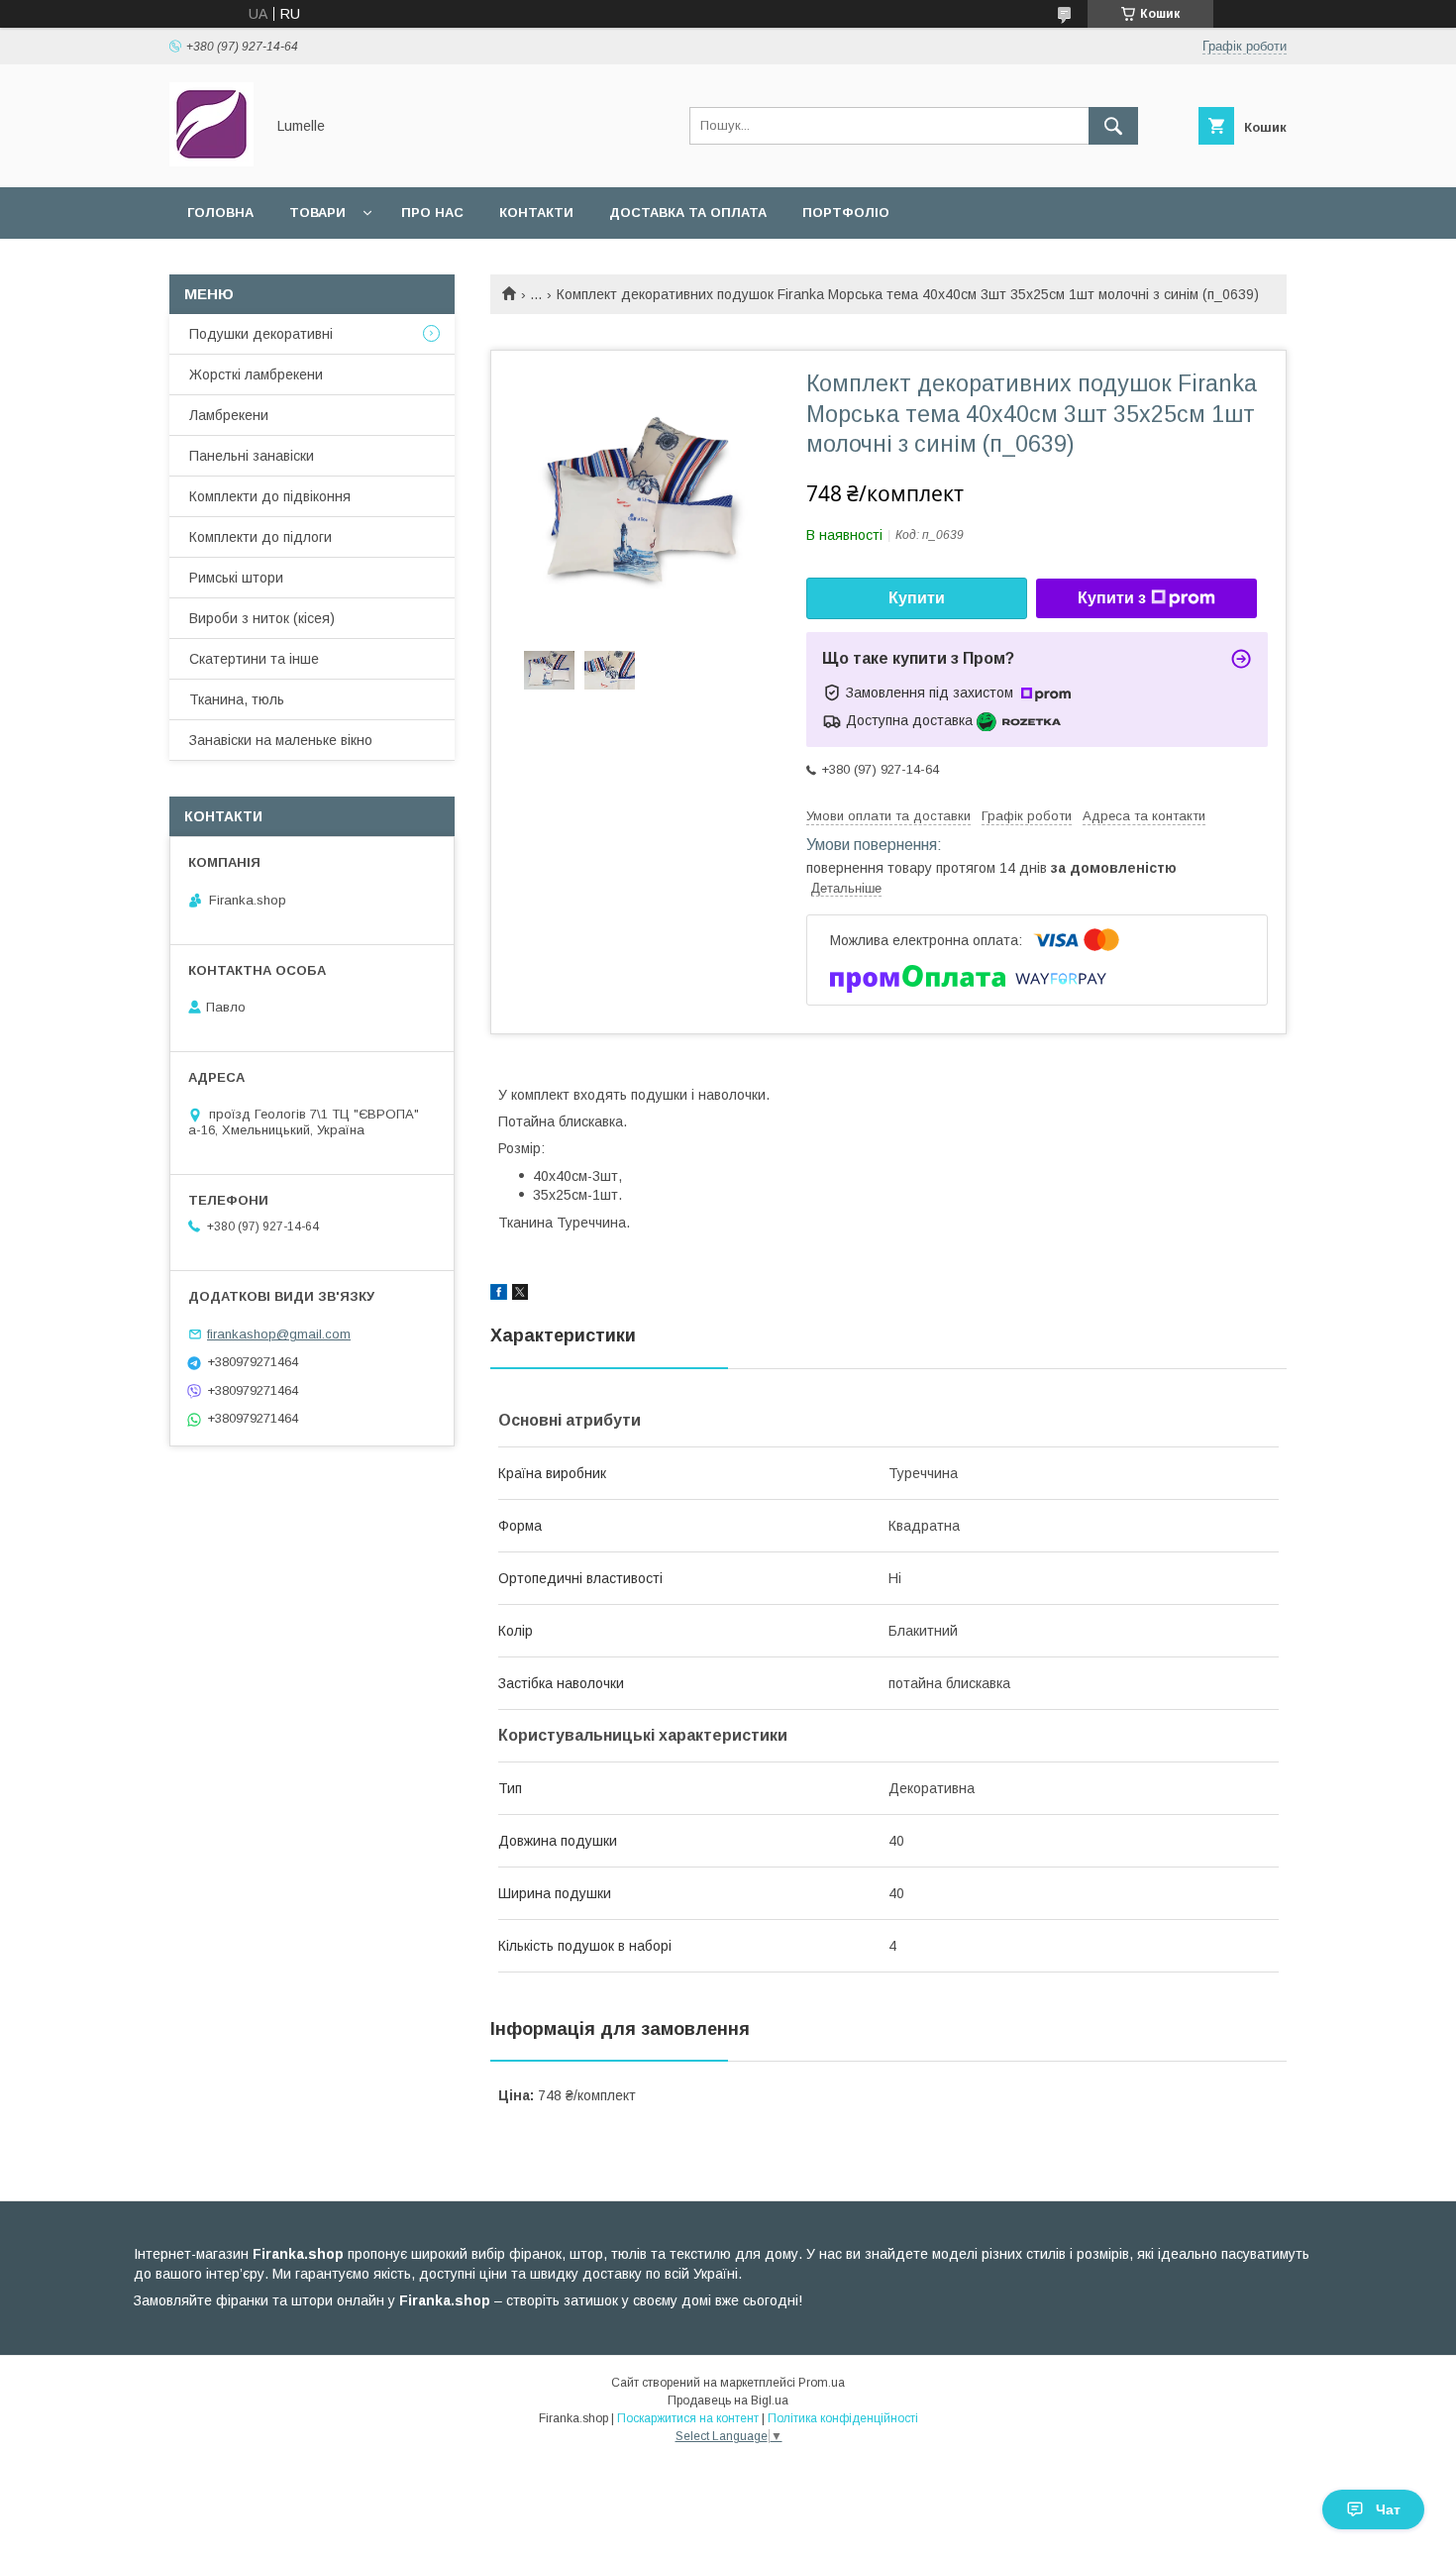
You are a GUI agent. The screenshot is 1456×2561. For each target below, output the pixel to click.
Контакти (536, 213)
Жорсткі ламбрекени (256, 374)
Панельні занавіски (252, 456)
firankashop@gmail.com (279, 1334)
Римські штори (236, 578)
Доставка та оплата (688, 213)
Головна (220, 213)
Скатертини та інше (254, 659)
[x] (520, 1295)
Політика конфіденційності (843, 2418)
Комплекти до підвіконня (270, 496)
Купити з (1112, 598)
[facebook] (499, 1295)
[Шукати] (1113, 126)
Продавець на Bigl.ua (728, 2401)
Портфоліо (846, 213)
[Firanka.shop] (211, 161)
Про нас (432, 213)
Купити (917, 598)
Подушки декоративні (261, 334)
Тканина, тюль (237, 699)
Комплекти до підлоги (260, 537)
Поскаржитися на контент (688, 2418)
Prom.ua (822, 2383)
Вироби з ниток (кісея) (262, 618)
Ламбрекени (229, 415)
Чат (1388, 2509)
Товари (317, 213)
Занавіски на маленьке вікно (281, 740)
